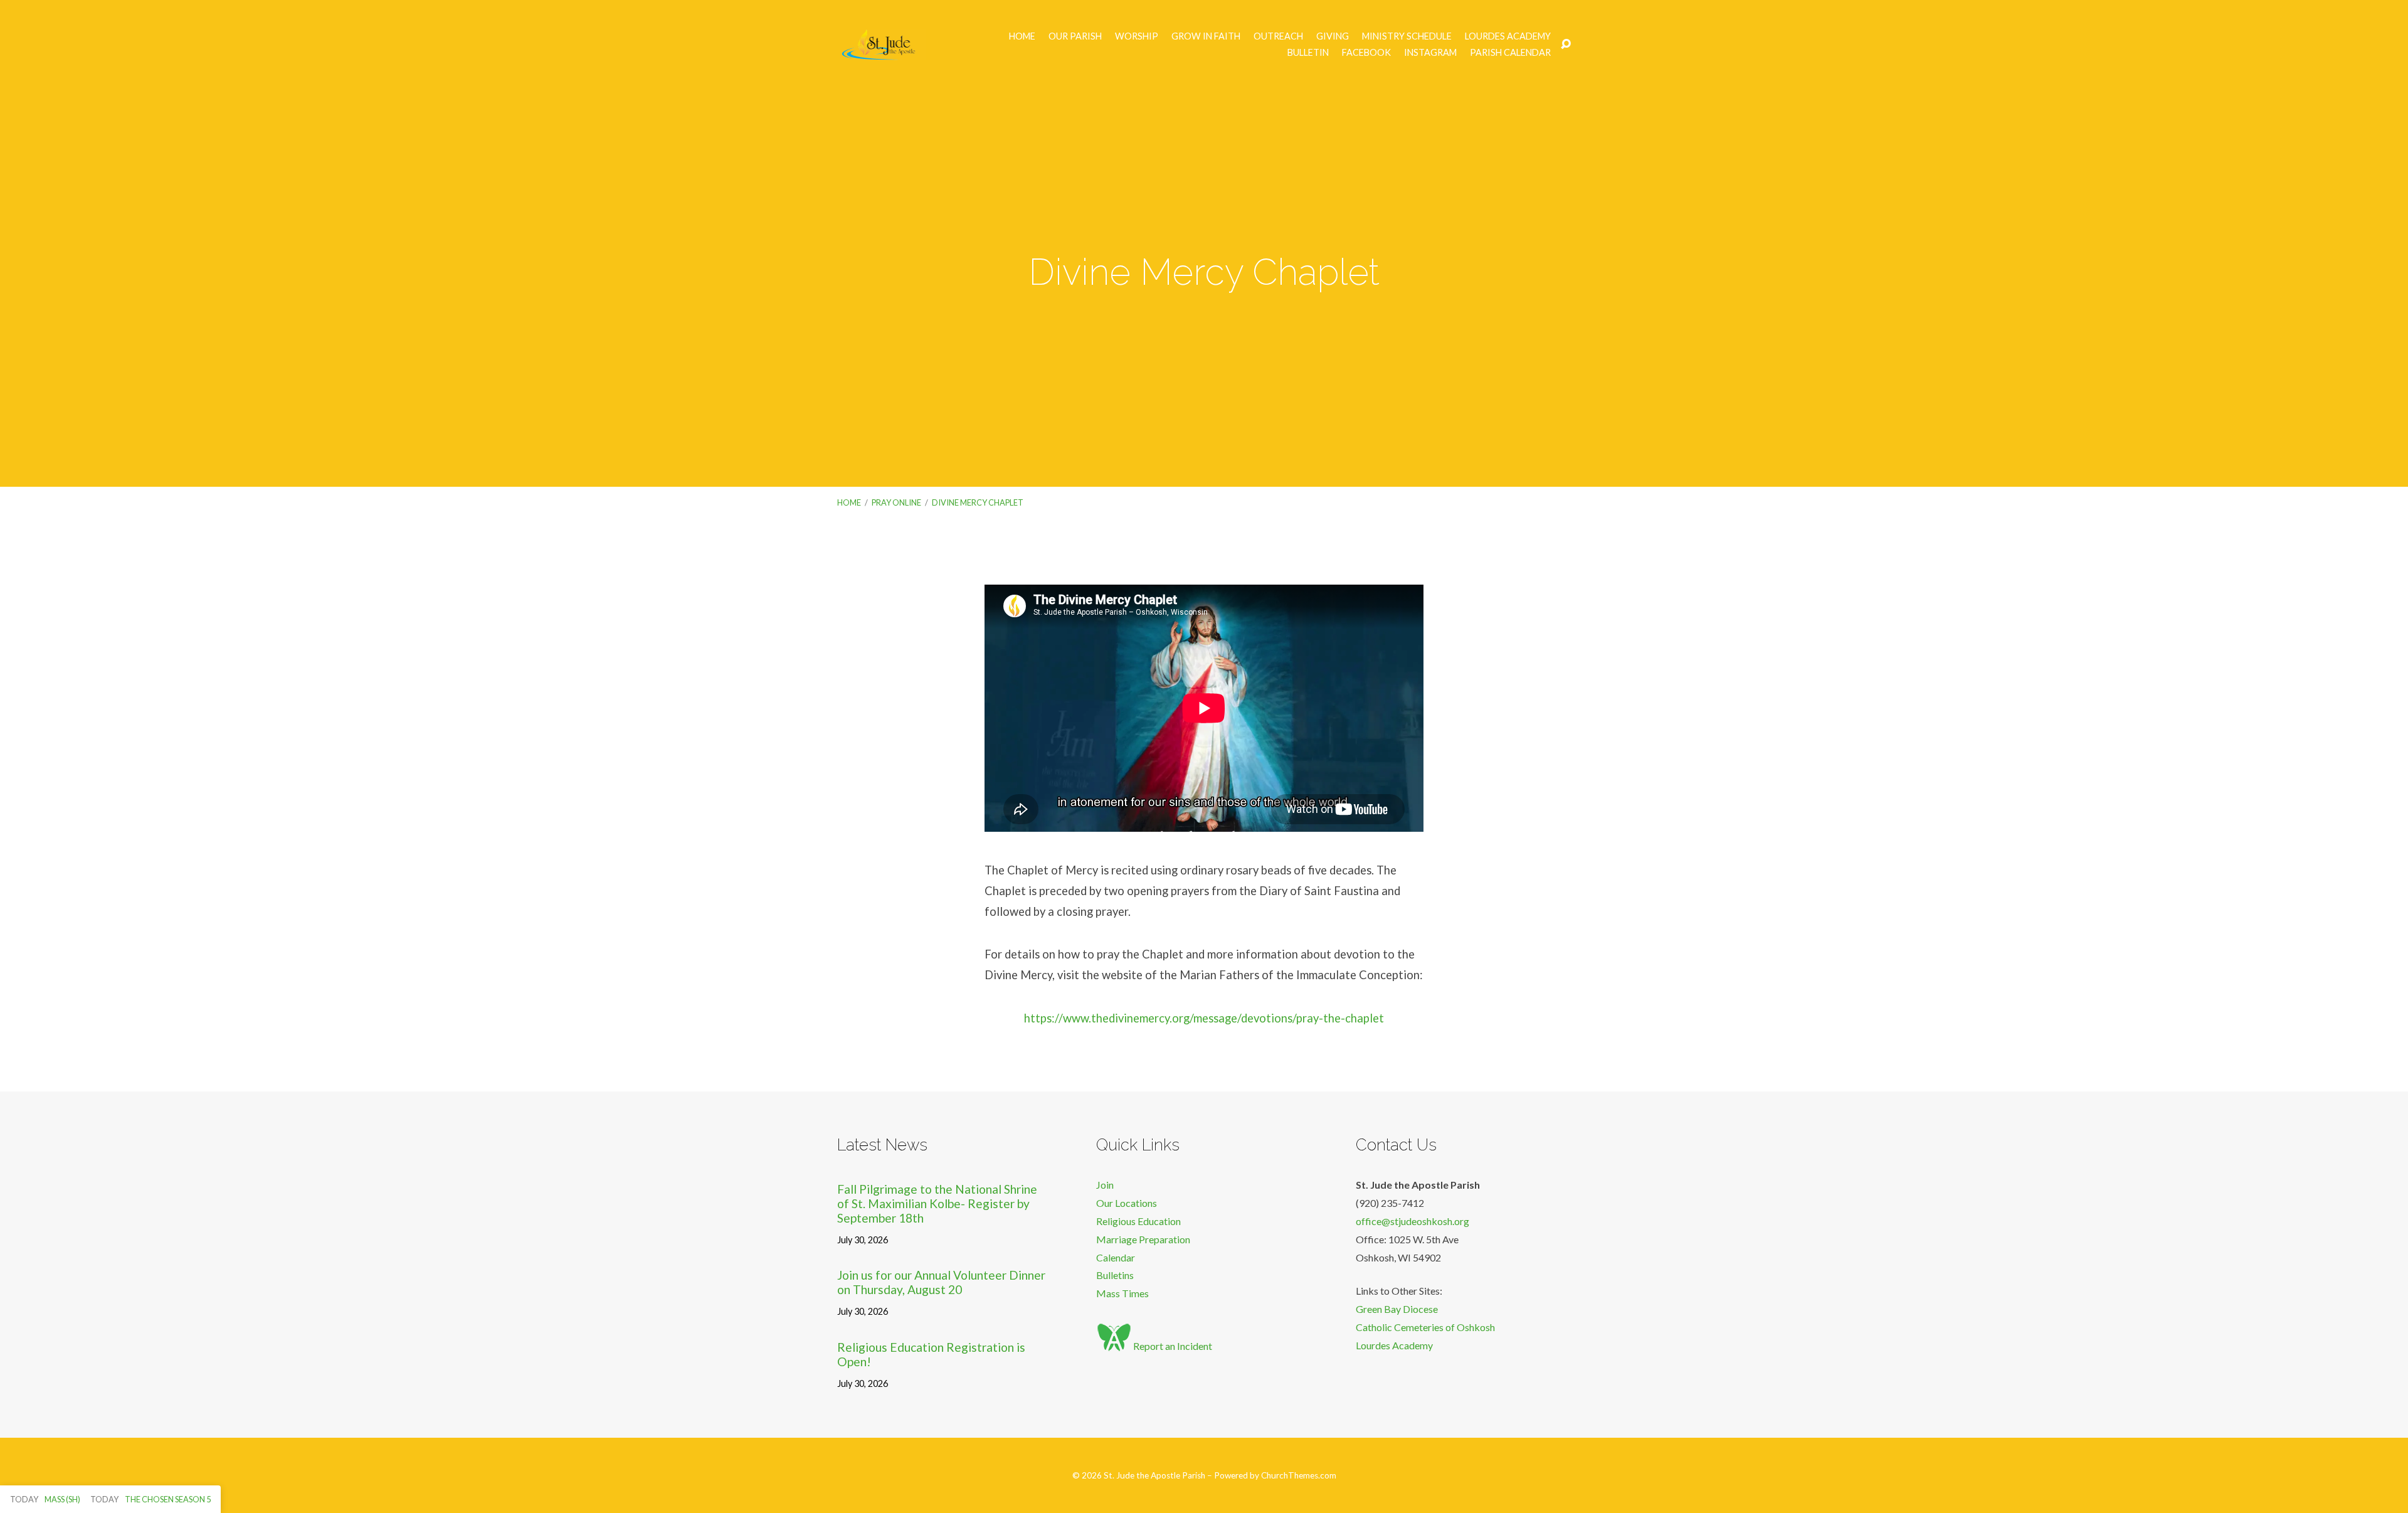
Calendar (1116, 1257)
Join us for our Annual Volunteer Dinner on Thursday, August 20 (941, 1282)
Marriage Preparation (1143, 1239)
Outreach (1278, 36)
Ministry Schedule (1407, 36)
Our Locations (1127, 1203)
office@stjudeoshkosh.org (1413, 1221)
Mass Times (1122, 1293)
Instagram (1430, 53)
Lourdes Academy (1508, 36)
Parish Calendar (1510, 53)
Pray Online (896, 502)
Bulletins (1115, 1275)
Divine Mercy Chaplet (978, 502)
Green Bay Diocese (1397, 1309)
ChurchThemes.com (1299, 1475)
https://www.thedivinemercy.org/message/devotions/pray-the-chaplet (1204, 1018)
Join (1105, 1185)
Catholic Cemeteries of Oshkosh (1425, 1327)
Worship (1137, 36)
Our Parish (1075, 36)
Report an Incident (1172, 1346)
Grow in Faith (1206, 36)
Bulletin (1308, 53)
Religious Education (1138, 1221)
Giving (1333, 36)
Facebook (1366, 53)
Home (1022, 36)
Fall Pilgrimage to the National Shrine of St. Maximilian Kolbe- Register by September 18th (937, 1203)
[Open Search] (1566, 45)
